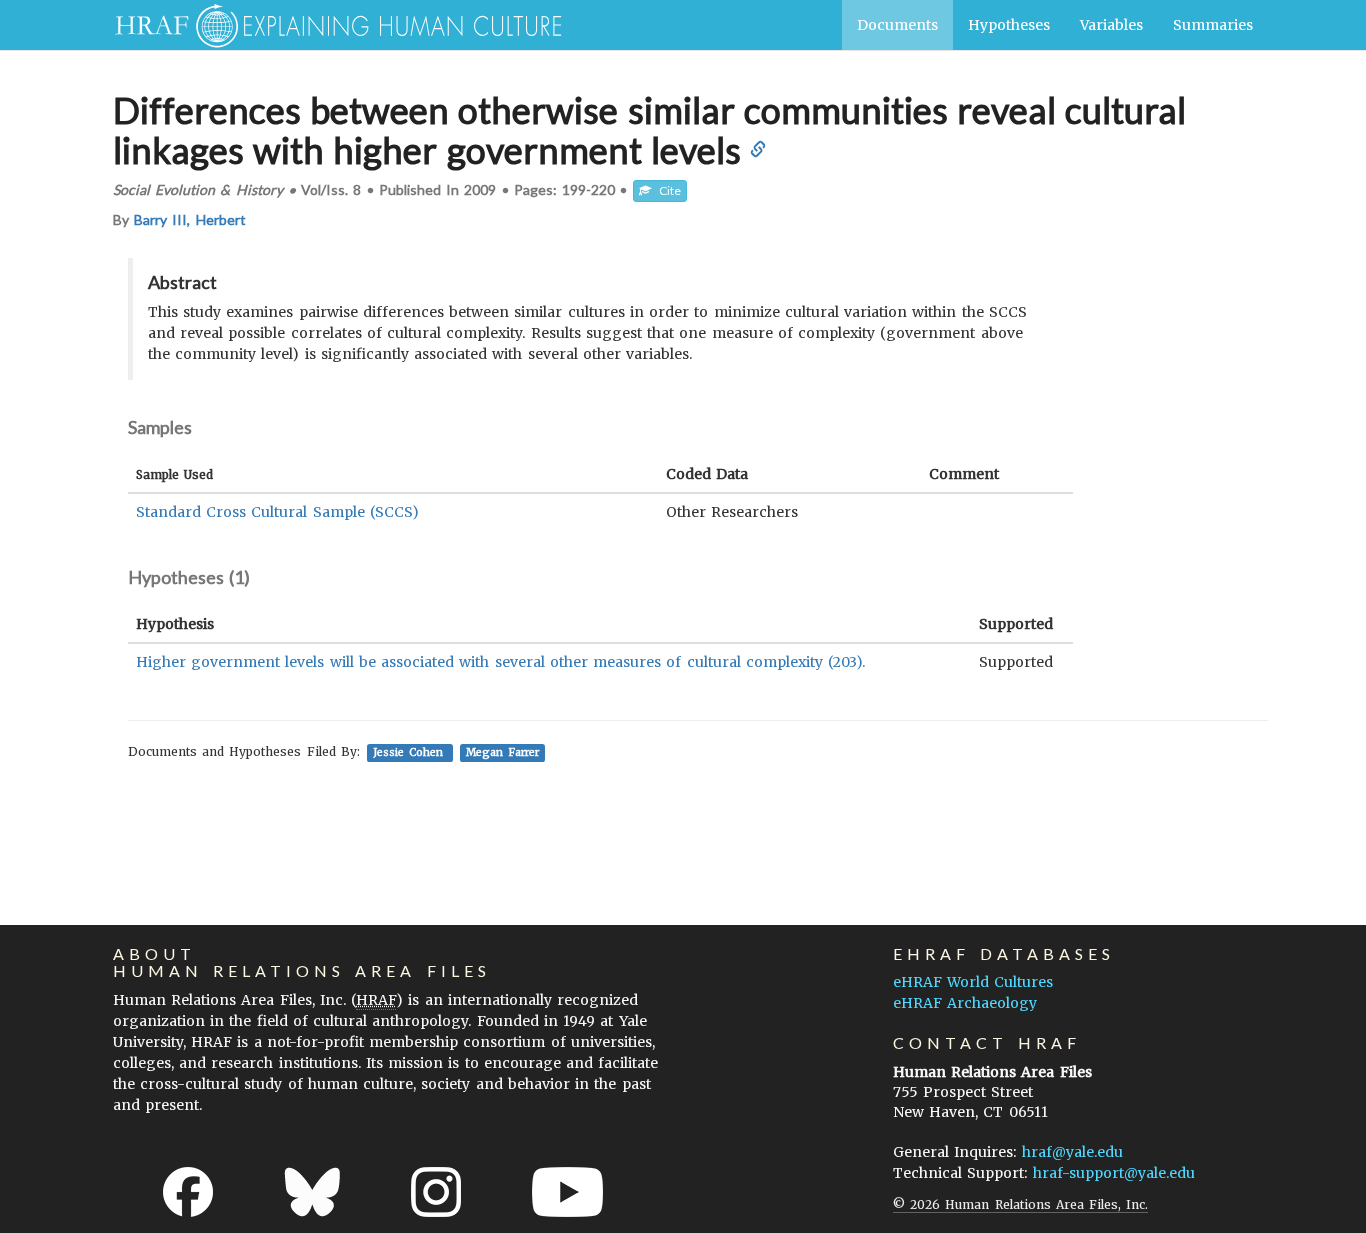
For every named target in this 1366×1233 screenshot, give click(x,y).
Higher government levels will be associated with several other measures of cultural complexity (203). (500, 662)
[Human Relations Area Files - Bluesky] (312, 1192)
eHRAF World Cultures (973, 982)
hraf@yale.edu (1072, 1152)
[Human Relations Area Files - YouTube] (567, 1192)
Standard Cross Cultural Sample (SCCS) (277, 512)
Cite (666, 190)
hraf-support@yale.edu (1114, 1173)
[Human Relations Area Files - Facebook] (188, 1192)
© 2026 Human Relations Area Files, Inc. (1020, 1204)
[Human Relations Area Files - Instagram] (436, 1192)
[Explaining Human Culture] (330, 25)
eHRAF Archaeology (965, 1003)
